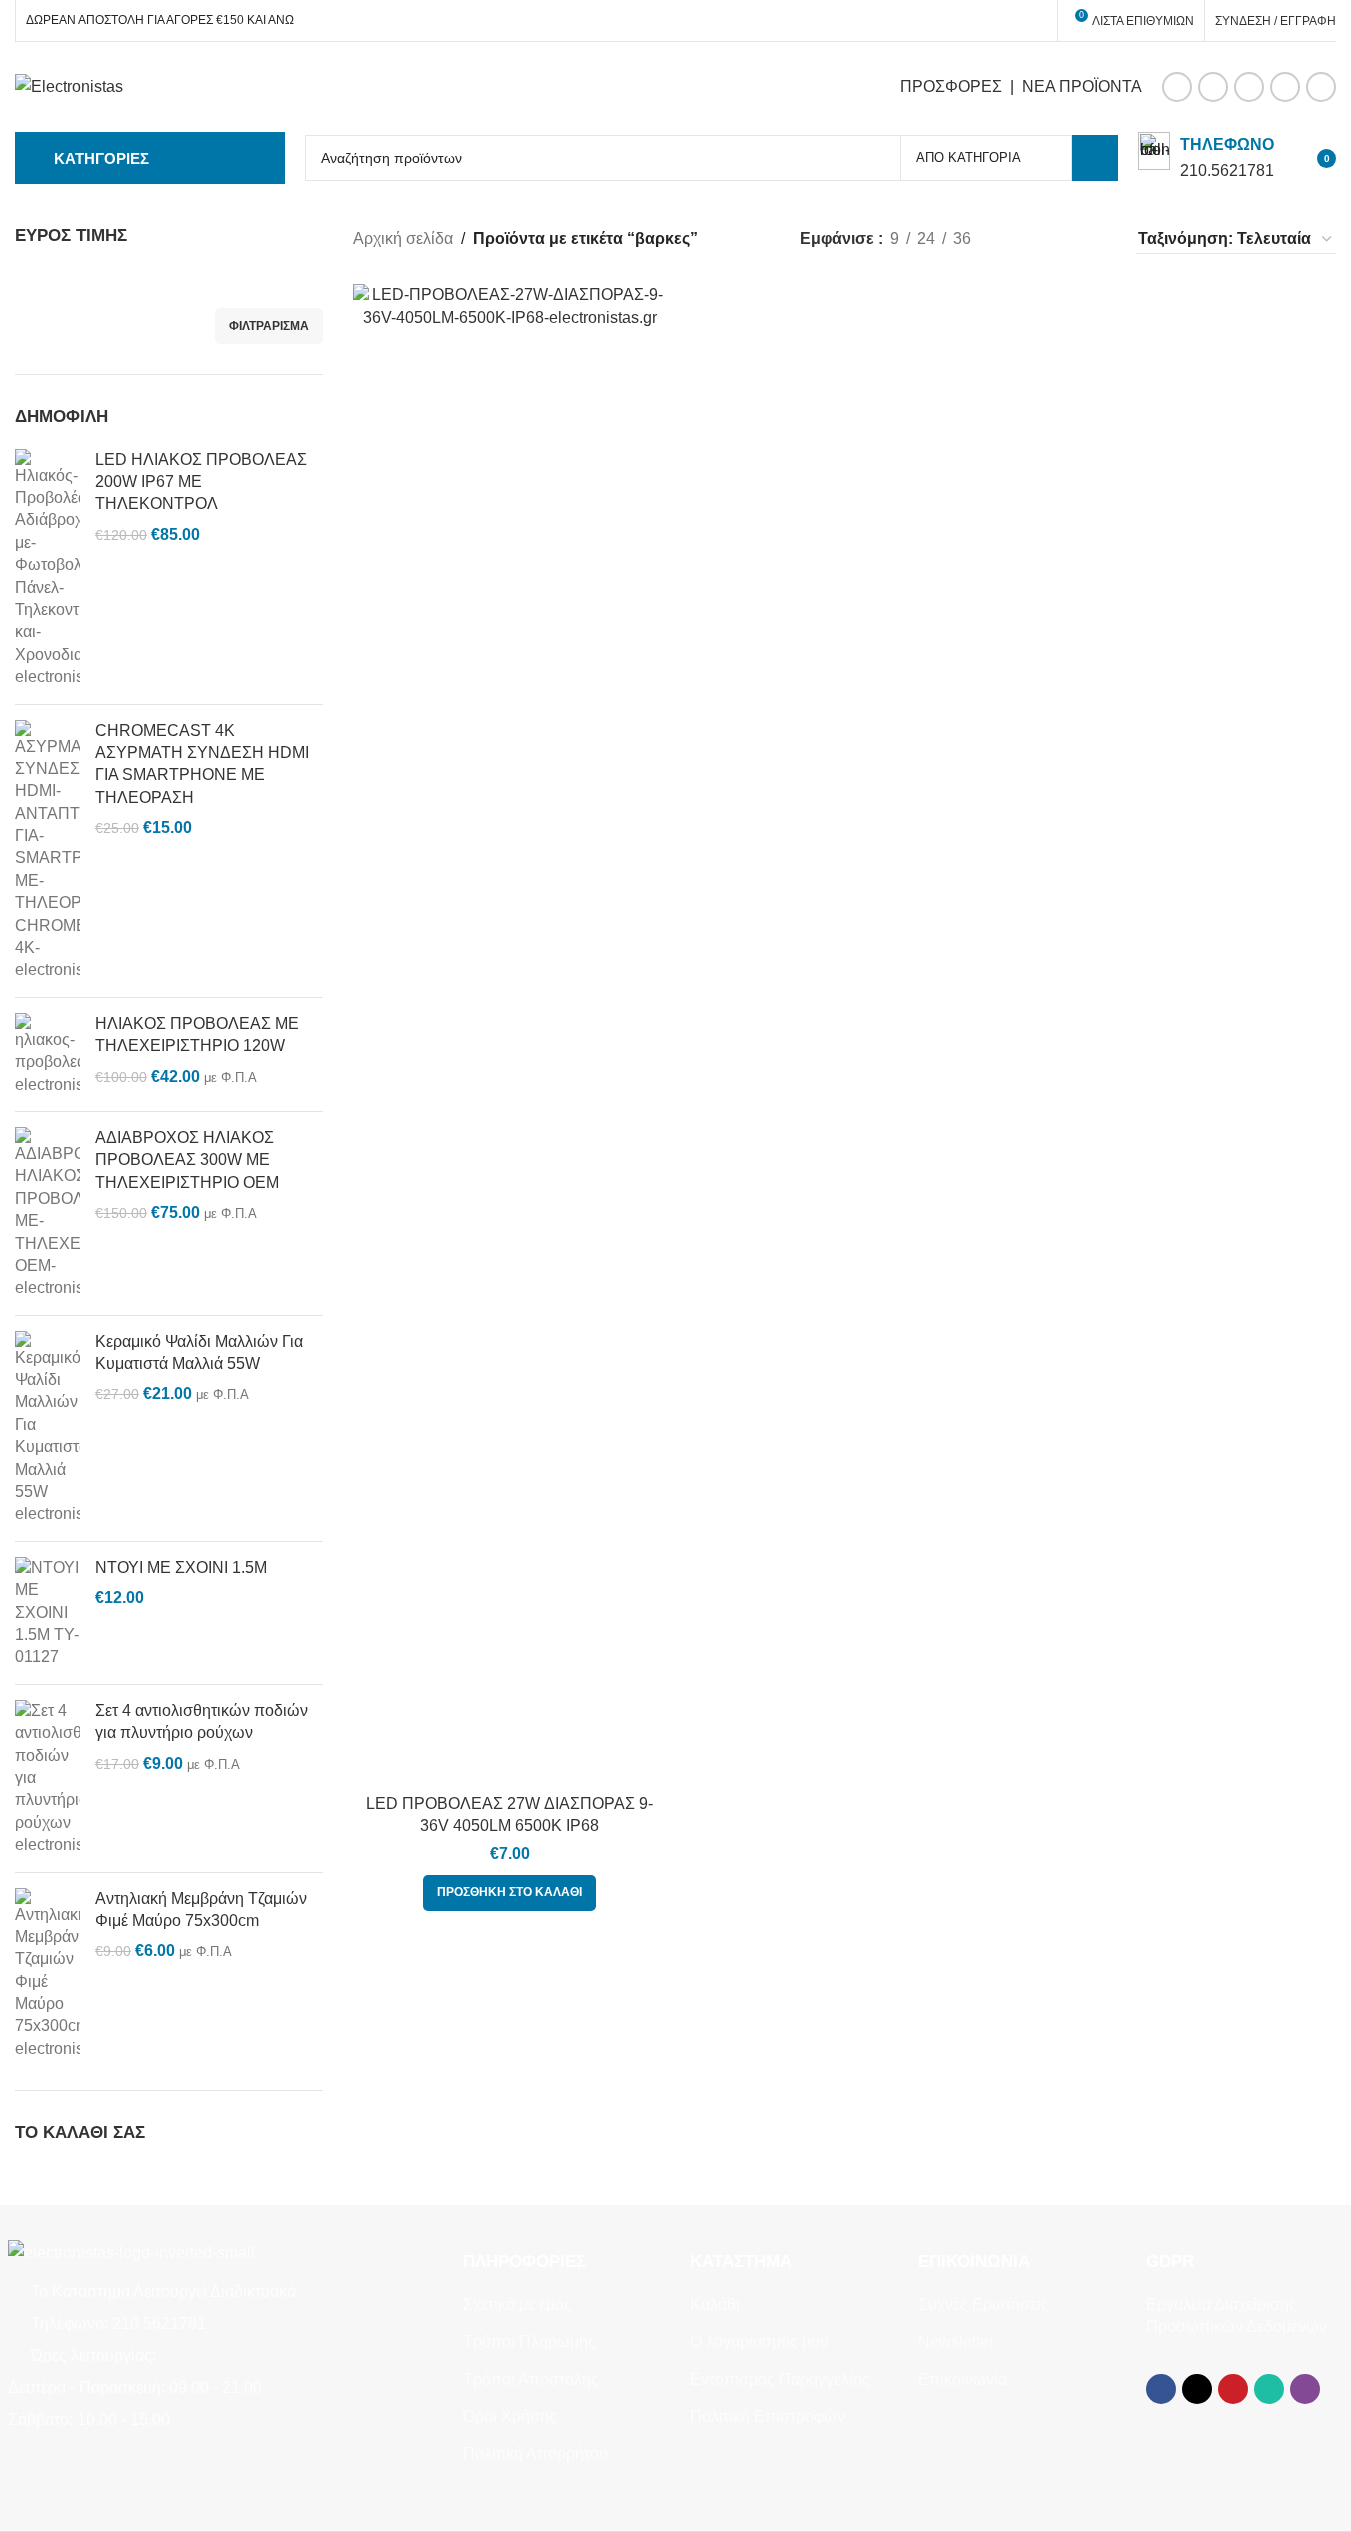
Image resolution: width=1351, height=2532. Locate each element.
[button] (509, 1893)
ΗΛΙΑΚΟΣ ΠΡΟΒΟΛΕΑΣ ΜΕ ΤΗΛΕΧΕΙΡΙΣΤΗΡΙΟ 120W (197, 1034)
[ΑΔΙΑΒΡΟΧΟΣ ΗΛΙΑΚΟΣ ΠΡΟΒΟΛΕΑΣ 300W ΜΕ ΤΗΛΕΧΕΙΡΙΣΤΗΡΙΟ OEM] (47, 1213)
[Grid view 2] (1019, 239)
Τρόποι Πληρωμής (529, 2341)
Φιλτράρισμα (269, 326)
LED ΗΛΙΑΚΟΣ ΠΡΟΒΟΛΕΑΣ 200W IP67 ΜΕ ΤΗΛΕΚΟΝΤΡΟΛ (201, 482)
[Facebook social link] (1177, 87)
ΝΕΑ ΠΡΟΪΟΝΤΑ (1082, 86)
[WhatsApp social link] (1285, 87)
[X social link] (1213, 87)
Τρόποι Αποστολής (531, 2379)
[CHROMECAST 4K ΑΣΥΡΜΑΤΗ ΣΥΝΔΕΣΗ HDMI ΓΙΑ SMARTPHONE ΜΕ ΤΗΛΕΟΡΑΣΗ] (47, 851)
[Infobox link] (1206, 157)
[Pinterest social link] (1249, 87)
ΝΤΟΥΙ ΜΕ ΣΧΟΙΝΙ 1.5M (181, 1567)
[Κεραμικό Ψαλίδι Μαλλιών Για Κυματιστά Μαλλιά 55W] (47, 1428)
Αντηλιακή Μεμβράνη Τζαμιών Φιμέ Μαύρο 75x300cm (201, 1909)
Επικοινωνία (962, 2379)
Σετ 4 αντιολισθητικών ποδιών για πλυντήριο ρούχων (201, 1721)
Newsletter (956, 2341)
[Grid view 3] (1057, 239)
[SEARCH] (1095, 158)
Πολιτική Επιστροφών (767, 2416)
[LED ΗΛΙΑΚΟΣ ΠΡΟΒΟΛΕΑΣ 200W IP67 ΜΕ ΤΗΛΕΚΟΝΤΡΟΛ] (47, 569)
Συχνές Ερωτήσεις (983, 2304)
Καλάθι (715, 2304)
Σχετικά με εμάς (517, 2304)
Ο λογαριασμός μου (759, 2341)
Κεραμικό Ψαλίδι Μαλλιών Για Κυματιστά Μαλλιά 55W (199, 1352)
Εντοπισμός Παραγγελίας (780, 2379)
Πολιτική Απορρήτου (535, 2453)
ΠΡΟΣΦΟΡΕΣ (951, 86)
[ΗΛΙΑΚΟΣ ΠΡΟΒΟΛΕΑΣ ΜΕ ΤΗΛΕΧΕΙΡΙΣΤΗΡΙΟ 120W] (47, 1054)
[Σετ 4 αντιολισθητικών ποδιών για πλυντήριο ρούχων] (47, 1778)
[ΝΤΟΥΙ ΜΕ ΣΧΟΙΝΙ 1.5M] (47, 1613)
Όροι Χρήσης (510, 2416)
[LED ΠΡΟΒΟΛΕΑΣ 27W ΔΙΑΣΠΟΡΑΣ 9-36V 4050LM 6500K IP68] (510, 1034)
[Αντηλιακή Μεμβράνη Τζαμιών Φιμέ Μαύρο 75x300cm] (47, 1974)
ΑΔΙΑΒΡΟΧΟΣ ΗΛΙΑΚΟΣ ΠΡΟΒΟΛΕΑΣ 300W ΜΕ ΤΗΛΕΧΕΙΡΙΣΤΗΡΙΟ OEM (187, 1160)
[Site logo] (69, 85)
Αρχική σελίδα (403, 238)
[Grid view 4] (1094, 239)
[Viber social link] (1321, 87)
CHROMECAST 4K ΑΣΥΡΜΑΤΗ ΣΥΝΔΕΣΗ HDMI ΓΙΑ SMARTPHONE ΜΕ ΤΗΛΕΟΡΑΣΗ (202, 764)
